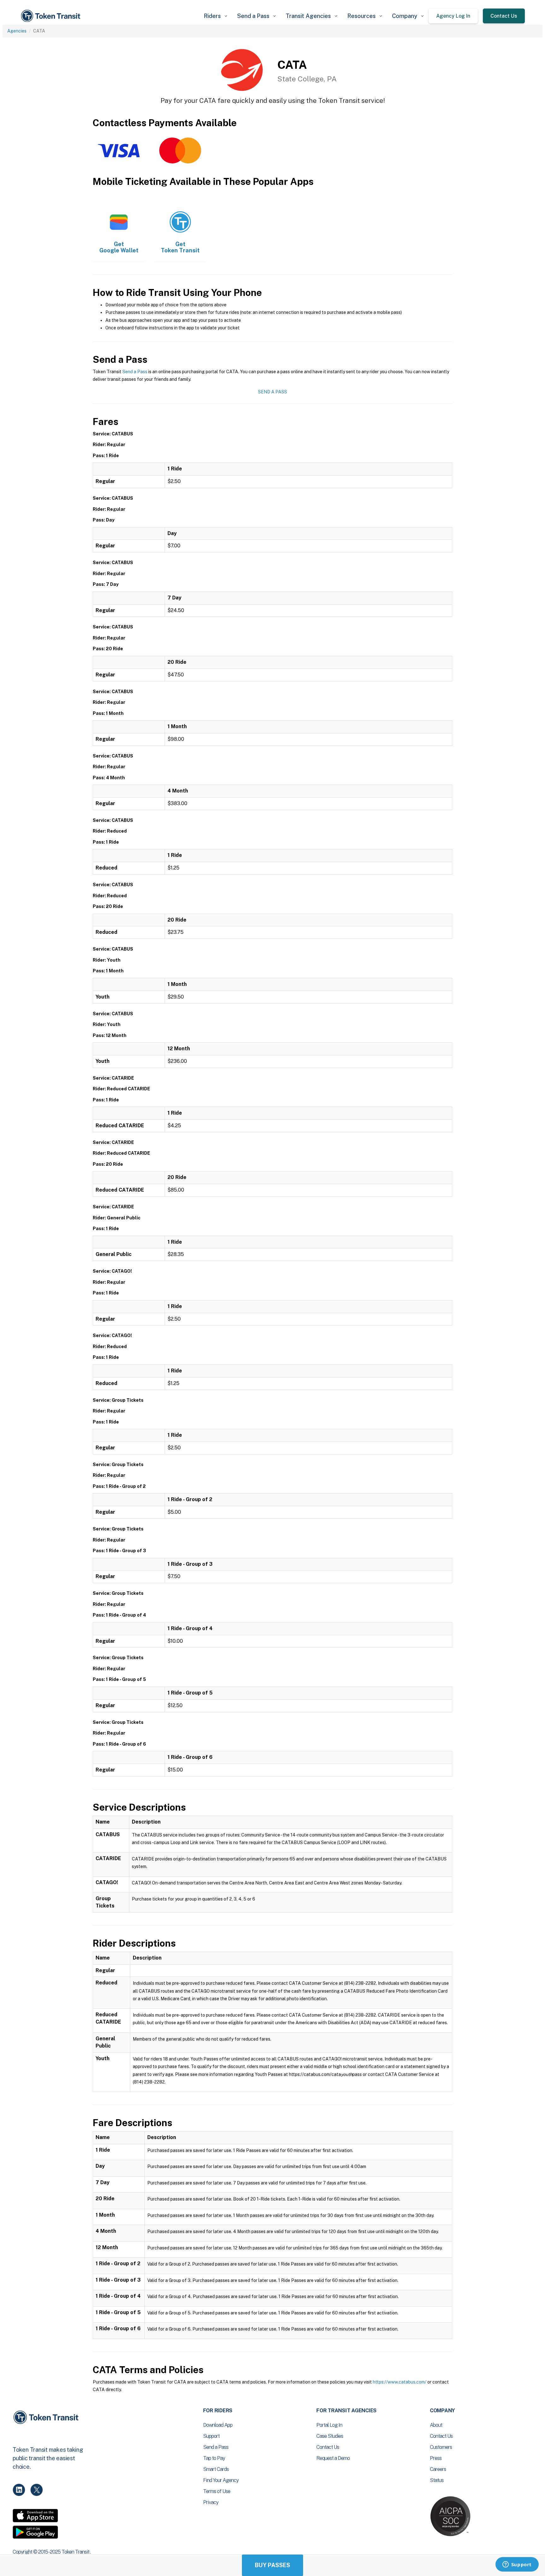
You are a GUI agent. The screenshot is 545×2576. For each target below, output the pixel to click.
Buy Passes (272, 2565)
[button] (215, 16)
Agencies (17, 31)
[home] (52, 16)
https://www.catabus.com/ (400, 2382)
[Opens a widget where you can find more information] (517, 2565)
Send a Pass (135, 372)
